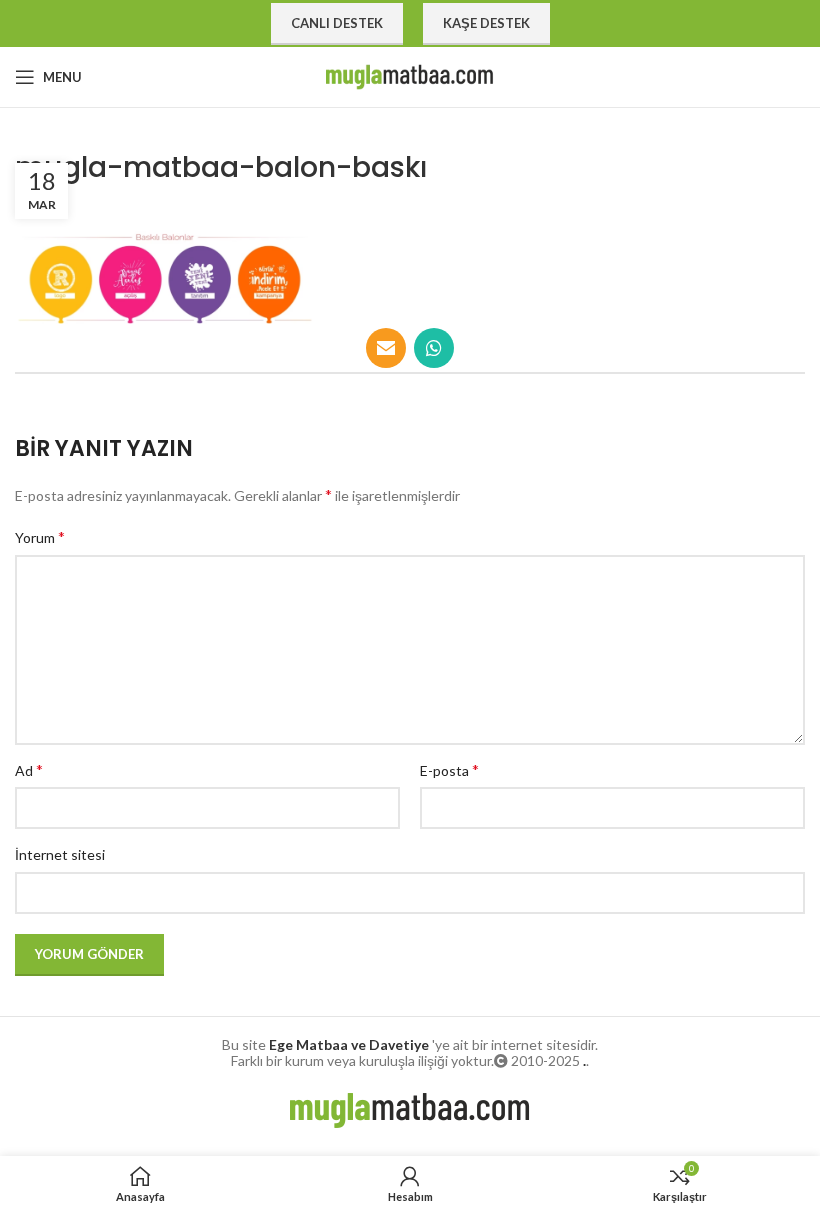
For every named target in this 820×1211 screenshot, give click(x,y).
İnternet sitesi (60, 854)
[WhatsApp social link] (434, 348)
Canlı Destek (337, 23)
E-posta (449, 769)
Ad (29, 769)
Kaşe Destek (486, 23)
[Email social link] (386, 348)
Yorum (40, 536)
